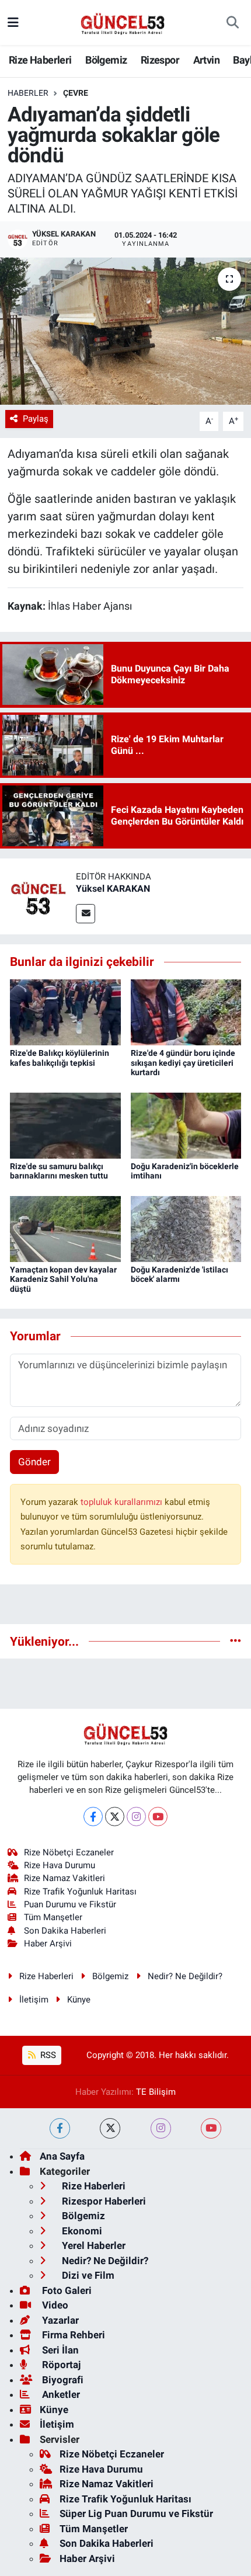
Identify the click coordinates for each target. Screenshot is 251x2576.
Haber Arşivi (48, 1944)
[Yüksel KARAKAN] (38, 896)
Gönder (34, 1462)
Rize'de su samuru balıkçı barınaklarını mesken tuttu (59, 1171)
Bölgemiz (106, 60)
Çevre (76, 93)
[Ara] (233, 23)
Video (54, 2305)
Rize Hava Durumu (60, 1865)
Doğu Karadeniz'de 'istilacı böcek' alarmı (179, 1275)
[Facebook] (93, 1817)
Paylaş (36, 419)
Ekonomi (81, 2231)
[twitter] (110, 2128)
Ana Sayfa (62, 2156)
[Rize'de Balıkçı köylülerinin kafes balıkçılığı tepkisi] (65, 1011)
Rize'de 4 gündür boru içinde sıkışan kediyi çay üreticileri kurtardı (183, 1063)
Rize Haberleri (40, 60)
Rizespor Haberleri (103, 2201)
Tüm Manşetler (53, 1917)
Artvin (206, 60)
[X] (115, 1817)
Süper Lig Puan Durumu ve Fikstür (136, 2514)
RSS (47, 2055)
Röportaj (60, 2365)
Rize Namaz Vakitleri (65, 1878)
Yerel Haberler (93, 2245)
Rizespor (160, 60)
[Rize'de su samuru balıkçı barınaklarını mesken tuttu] (65, 1125)
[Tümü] (236, 1641)
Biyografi (62, 2380)
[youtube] (211, 2128)
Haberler (28, 93)
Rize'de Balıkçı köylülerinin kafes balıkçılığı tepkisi (60, 1058)
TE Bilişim (156, 2092)
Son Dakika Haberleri (65, 1931)
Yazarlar (59, 2320)
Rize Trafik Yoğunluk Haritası (80, 1892)
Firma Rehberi (72, 2335)
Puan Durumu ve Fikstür (70, 1904)
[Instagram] (136, 1817)
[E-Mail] (86, 914)
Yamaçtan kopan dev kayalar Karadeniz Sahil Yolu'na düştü (63, 1280)
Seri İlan (59, 2350)
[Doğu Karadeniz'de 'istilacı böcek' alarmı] (186, 1228)
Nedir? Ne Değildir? (185, 1976)
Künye (79, 2000)
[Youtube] (158, 1817)
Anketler (60, 2394)
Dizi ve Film (87, 2275)
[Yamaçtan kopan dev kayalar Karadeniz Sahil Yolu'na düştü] (65, 1228)
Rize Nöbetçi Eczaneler (69, 1852)
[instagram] (161, 2128)
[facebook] (60, 2128)
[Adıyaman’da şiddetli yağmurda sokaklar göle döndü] (125, 331)
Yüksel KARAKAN (113, 889)
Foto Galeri (66, 2290)
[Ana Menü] (13, 22)
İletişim (34, 2000)
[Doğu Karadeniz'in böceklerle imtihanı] (186, 1125)
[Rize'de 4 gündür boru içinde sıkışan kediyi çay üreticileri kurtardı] (186, 1011)
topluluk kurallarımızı (123, 1502)
